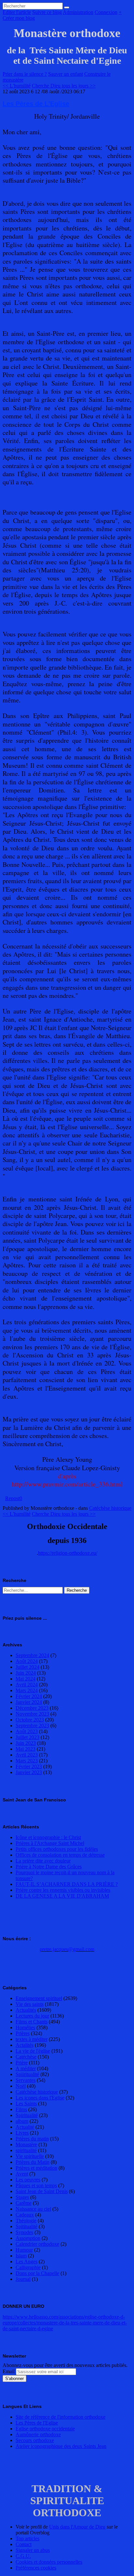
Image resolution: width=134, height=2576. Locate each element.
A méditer (26, 2068)
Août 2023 (27, 1731)
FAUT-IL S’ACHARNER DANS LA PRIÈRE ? (67, 1884)
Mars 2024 (27, 1690)
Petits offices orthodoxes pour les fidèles (57, 1849)
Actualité (25, 2127)
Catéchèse (26, 2057)
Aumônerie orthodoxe (38, 2434)
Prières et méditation (36, 2168)
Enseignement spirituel (39, 1998)
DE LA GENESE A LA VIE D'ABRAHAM (62, 1896)
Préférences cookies (36, 2568)
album (22, 2121)
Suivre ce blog (47, 12)
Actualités (26, 2010)
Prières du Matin (33, 2162)
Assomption (28, 2238)
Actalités (25, 2045)
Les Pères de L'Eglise (36, 104)
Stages (22, 2197)
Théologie (26, 2221)
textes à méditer (32, 2039)
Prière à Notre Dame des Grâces (49, 1867)
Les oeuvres (28, 2180)
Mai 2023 (26, 1749)
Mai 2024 (26, 1679)
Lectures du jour (32, 2016)
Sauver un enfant (66, 74)
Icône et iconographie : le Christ (48, 1837)
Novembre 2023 (32, 1714)
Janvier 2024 (29, 1702)
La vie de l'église (33, 2051)
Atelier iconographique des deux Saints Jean (61, 2446)
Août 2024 (27, 1661)
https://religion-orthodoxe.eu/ (68, 1553)
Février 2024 (29, 1696)
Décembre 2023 (32, 1708)
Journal (23, 2279)
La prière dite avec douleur (43, 1861)
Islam (21, 2256)
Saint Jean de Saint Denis (42, 2191)
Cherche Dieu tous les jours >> (64, 86)
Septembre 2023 (32, 1726)
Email (9, 2371)
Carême (24, 2203)
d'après (67, 1476)
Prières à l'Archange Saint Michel (50, 1843)
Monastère (26, 2144)
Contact (24, 2544)
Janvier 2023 (29, 1772)
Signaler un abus (33, 2550)
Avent (22, 2174)
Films (21, 2109)
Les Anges (27, 2262)
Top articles (27, 2538)
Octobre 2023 (30, 1720)
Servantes (26, 2080)
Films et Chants (32, 2022)
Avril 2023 (27, 1755)
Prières (23, 2033)
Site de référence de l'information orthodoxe (60, 2417)
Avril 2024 (27, 1685)
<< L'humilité (17, 86)
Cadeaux (25, 2215)
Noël (21, 2086)
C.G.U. (23, 2556)
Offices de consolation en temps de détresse (60, 1855)
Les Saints (26, 2104)
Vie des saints (30, 2004)
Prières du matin (32, 2139)
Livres (22, 2133)
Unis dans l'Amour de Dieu (77, 2527)
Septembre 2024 (32, 1655)
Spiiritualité (27, 2074)
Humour (24, 2250)
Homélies (25, 2027)
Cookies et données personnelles (49, 2562)
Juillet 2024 (27, 1667)
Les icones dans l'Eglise (40, 2098)
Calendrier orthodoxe (37, 2244)
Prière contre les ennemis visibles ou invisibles (63, 1890)
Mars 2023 (27, 1761)
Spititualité (27, 2226)
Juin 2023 (26, 1743)
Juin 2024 (26, 1673)
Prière (22, 2063)
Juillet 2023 (27, 1737)
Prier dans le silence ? (25, 74)
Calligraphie (28, 2267)
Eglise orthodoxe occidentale (45, 2429)
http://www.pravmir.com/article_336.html (67, 1484)
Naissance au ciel (33, 2209)
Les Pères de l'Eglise (37, 2423)
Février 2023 (29, 1766)
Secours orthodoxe (35, 2440)
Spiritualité (27, 2115)
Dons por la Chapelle (37, 2273)
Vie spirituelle (30, 2156)
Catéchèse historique (110, 1508)
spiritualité (26, 2150)
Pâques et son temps (36, 2185)
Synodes (24, 2232)
